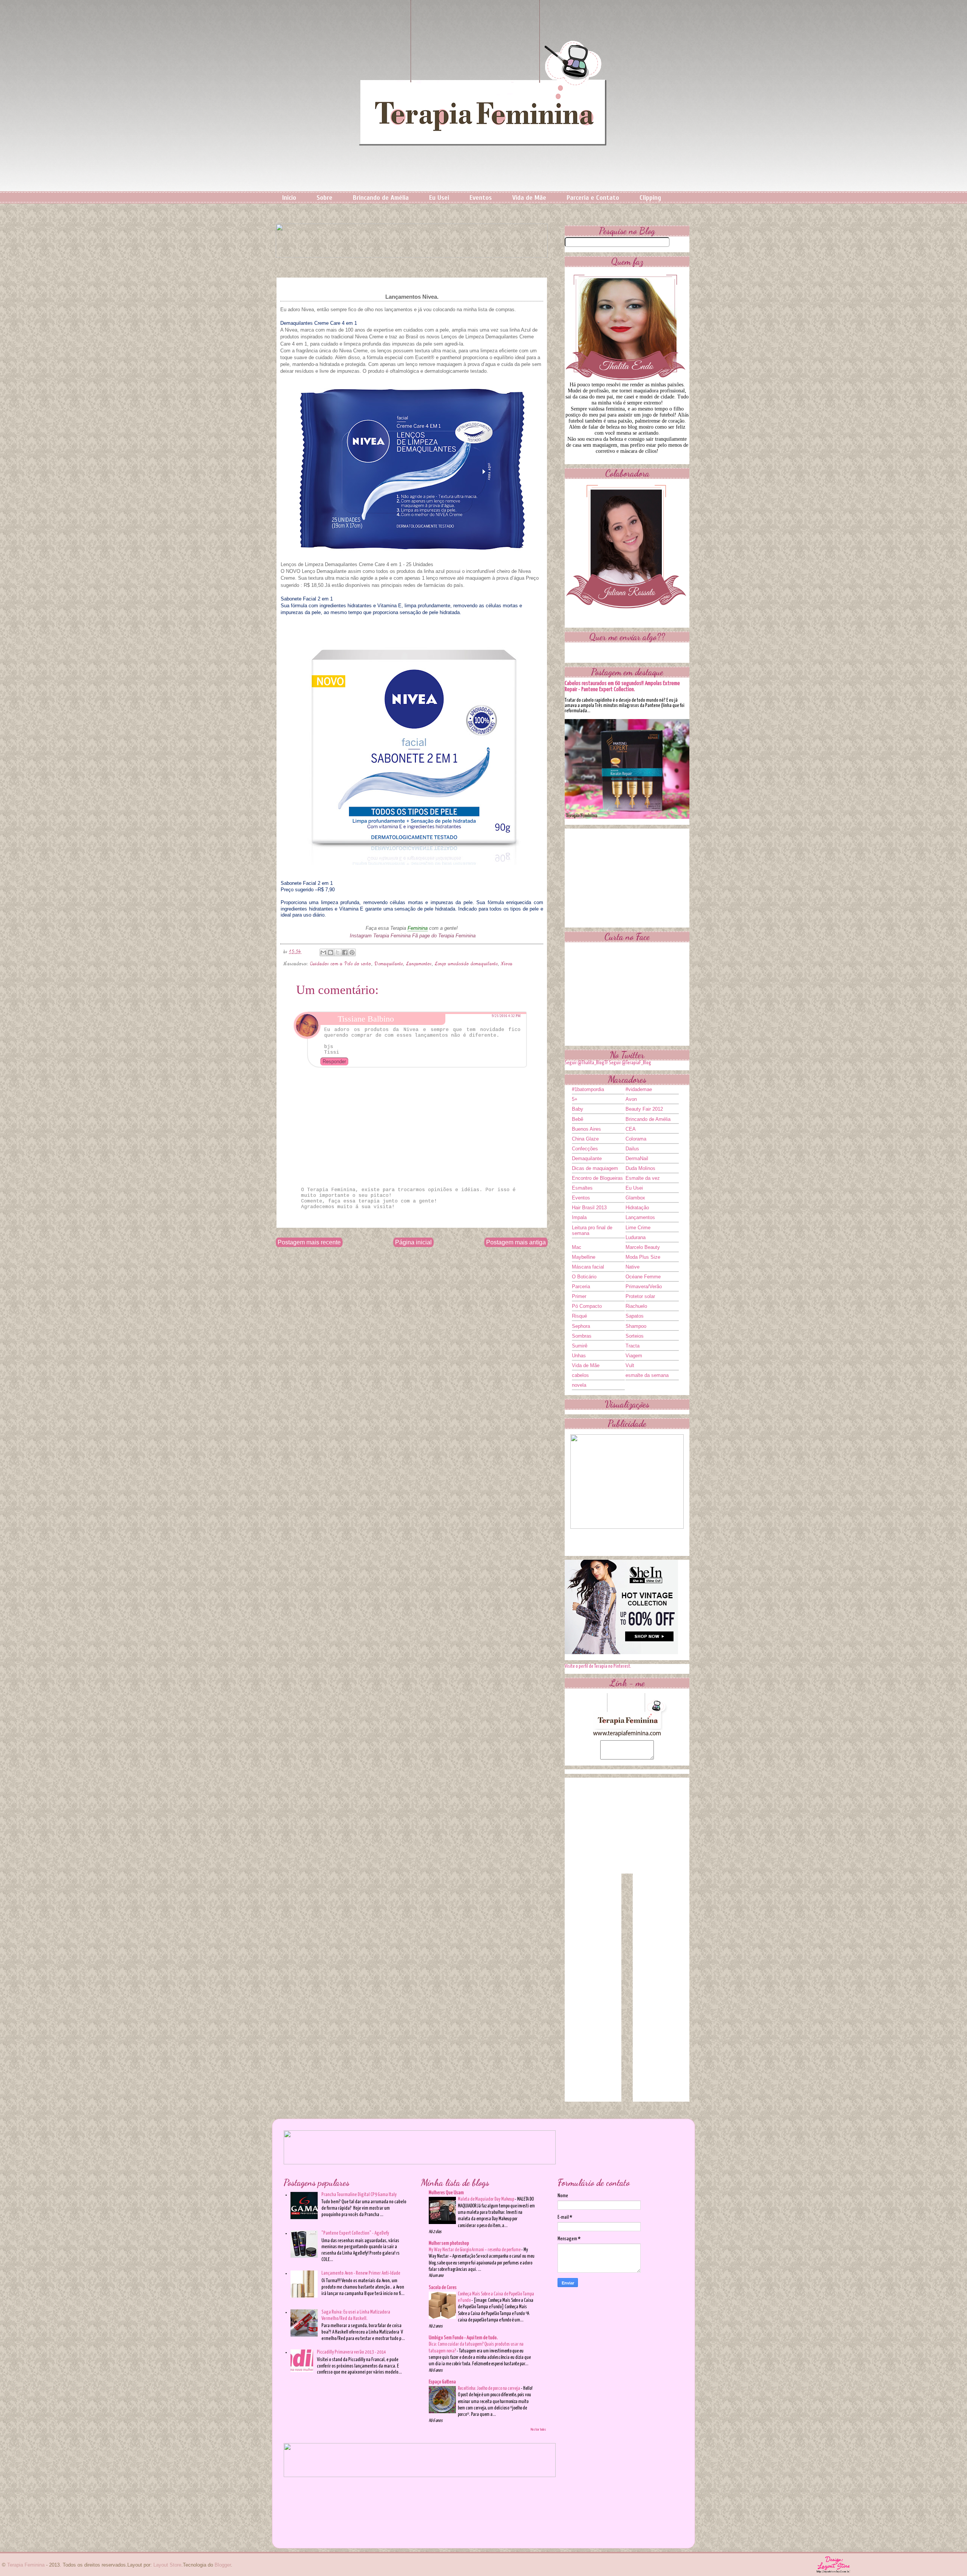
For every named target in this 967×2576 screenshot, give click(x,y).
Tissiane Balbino (366, 1019)
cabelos (580, 1375)
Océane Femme (643, 1277)
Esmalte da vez (643, 1178)
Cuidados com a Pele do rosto (341, 964)
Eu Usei (439, 198)
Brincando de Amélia (381, 198)
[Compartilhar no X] (338, 952)
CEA (631, 1129)
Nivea (507, 964)
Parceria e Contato (593, 198)
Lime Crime (638, 1228)
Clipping (650, 198)
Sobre (324, 198)
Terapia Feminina (26, 2565)
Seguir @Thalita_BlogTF (586, 1063)
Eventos (481, 198)
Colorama (636, 1139)
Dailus (632, 1149)
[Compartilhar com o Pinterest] (352, 952)
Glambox (635, 1198)
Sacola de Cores (443, 2288)
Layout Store (167, 2565)
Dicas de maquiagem (595, 1168)
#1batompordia (588, 1089)
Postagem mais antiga (516, 1242)
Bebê (578, 1119)
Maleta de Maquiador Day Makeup (486, 2199)
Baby (578, 1109)
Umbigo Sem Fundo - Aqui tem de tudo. (463, 2338)
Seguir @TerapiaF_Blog (630, 1063)
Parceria (581, 1286)
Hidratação (637, 1208)
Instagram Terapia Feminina (380, 936)
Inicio (289, 198)
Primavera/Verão (644, 1286)
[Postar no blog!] (331, 952)
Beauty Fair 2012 (644, 1109)
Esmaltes (582, 1188)
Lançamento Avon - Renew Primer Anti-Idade (361, 2273)
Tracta (633, 1346)
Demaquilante (389, 964)
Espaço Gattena (442, 2382)
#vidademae (639, 1089)
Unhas (579, 1356)
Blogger (223, 2565)
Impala (579, 1217)
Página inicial (413, 1242)
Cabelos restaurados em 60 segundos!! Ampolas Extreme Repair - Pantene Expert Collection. (622, 686)
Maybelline (584, 1257)
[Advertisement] (627, 876)
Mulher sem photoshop (449, 2243)
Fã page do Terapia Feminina (444, 936)
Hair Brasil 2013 (589, 1208)
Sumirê (580, 1346)
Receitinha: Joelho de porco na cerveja (489, 2388)
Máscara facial (588, 1267)
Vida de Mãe (529, 198)
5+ (575, 1099)
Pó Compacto (587, 1306)
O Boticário (584, 1277)
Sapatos (635, 1316)
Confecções (585, 1149)
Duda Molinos (640, 1168)
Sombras (582, 1336)
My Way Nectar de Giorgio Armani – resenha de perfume (475, 2250)
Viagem (634, 1356)
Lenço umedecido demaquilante (466, 964)
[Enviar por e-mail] (323, 952)
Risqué (579, 1316)
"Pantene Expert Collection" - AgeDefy (355, 2233)
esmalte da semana (647, 1375)
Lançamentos (419, 964)
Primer (579, 1296)
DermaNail (637, 1158)
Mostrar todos (538, 2429)
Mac (577, 1247)
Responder (334, 1061)
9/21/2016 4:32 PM (506, 1016)
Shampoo (636, 1326)
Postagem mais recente (309, 1242)
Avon (631, 1099)
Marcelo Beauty (643, 1247)
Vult (630, 1365)
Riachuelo (636, 1306)
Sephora (581, 1326)
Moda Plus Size (643, 1257)
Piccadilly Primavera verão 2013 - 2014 (351, 2352)
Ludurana (636, 1237)
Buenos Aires (586, 1129)
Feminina (418, 928)
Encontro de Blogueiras (597, 1178)
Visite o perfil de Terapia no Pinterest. (598, 1666)
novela (579, 1385)
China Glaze (585, 1139)
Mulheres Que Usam (446, 2193)
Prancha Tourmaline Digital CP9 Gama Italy (359, 2195)
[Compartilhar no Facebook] (345, 952)
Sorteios (635, 1336)
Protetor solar (640, 1296)
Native (633, 1267)
